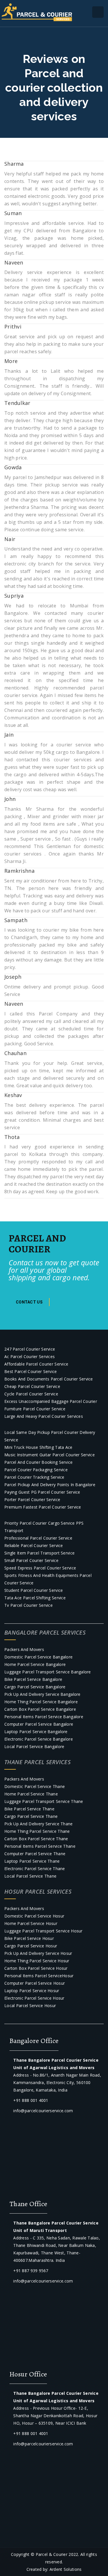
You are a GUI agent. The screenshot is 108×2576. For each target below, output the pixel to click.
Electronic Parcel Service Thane (35, 1869)
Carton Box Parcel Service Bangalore (40, 1709)
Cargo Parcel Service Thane (31, 1816)
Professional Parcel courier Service (38, 1538)
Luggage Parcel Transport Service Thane (44, 1801)
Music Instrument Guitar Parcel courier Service (50, 1455)
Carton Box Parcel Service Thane (36, 1839)
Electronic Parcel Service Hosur (34, 1998)
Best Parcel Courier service (31, 1371)
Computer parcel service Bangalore (39, 1724)
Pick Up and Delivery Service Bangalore (42, 1694)
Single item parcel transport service (39, 1553)
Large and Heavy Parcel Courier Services (44, 1416)
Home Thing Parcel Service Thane (37, 1831)
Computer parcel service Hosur (35, 1983)
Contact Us (30, 1302)
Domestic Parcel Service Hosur (34, 1916)
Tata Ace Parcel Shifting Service (35, 1598)
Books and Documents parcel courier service (49, 1379)
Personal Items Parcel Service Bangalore (44, 1717)
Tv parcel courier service (29, 1605)
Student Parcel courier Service (34, 1590)
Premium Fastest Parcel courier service (43, 1507)
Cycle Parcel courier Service (31, 1394)
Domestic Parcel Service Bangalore (38, 1657)
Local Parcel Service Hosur (30, 2006)
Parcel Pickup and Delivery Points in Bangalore (50, 1485)
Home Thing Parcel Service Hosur (37, 1961)
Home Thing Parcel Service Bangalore (41, 1702)
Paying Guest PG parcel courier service (42, 1492)
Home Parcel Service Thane (31, 1794)
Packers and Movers (24, 1649)
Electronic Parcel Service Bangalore (39, 1739)
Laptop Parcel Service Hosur (32, 1991)
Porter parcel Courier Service (32, 1500)
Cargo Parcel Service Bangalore (35, 1687)
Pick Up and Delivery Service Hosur (38, 1953)
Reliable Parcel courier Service (34, 1545)
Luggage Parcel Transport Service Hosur (43, 1931)
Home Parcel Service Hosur (31, 1923)
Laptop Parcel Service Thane (32, 1861)
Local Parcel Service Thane (30, 1876)
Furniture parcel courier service (35, 1409)
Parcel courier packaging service (36, 1470)
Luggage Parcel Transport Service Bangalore (48, 1672)
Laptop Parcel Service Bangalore (36, 1732)
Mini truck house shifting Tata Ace (38, 1447)
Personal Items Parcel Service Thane (40, 1846)
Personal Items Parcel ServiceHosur (39, 1976)
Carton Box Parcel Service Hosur (36, 1968)
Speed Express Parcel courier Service (40, 1568)
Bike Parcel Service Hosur (29, 1938)
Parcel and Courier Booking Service (39, 1462)
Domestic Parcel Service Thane (35, 1786)
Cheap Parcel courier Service (32, 1386)
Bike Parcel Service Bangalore (33, 1679)
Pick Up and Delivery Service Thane (39, 1824)
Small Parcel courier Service (31, 1560)
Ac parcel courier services (30, 1356)
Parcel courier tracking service (34, 1477)
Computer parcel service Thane (35, 1854)
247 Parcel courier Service (30, 1349)
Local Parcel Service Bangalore (34, 1746)
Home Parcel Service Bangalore (35, 1664)
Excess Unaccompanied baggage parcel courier (51, 1401)
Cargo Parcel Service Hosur (31, 1946)
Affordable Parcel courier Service (36, 1364)
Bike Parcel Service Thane (29, 1809)
